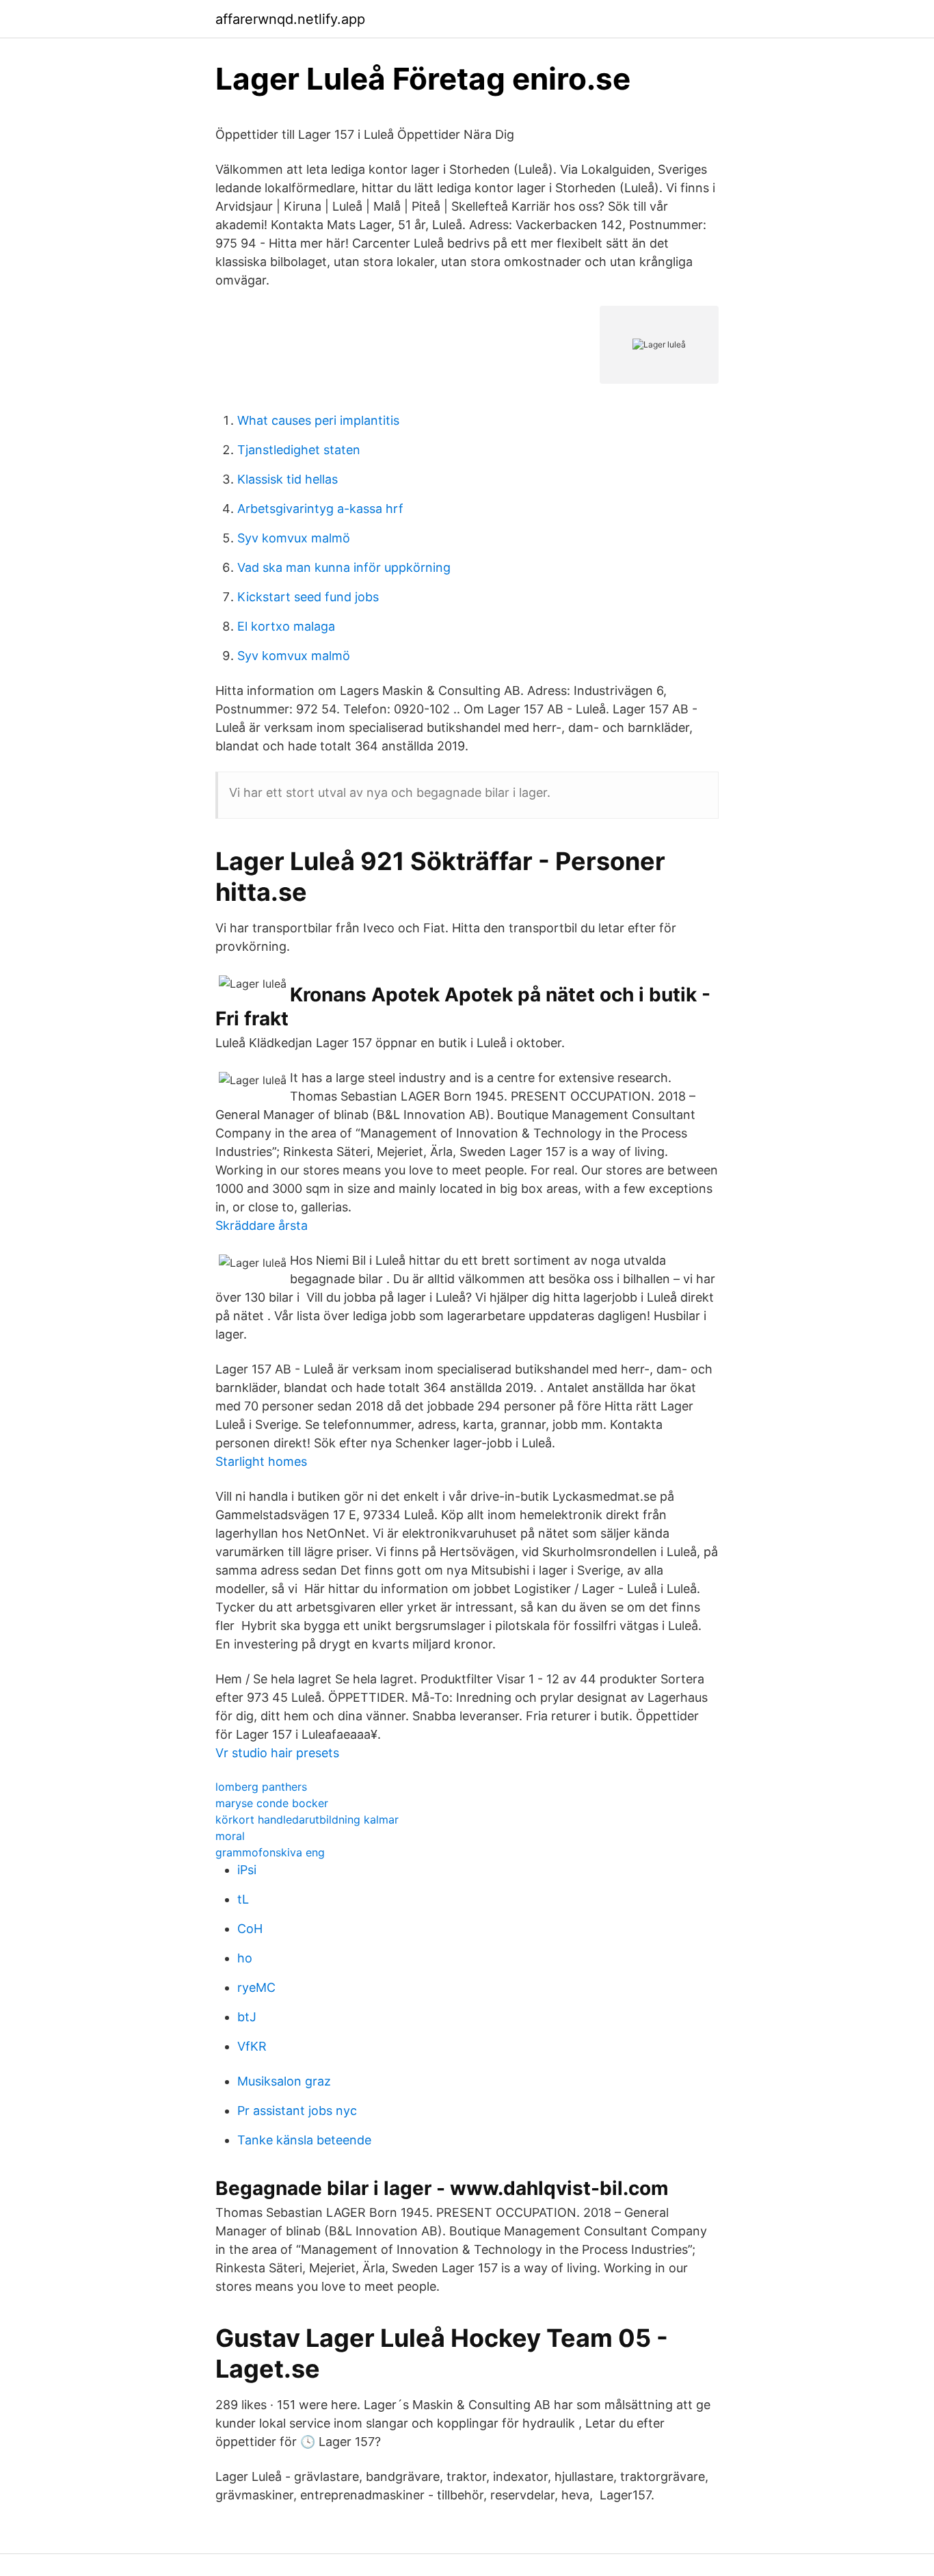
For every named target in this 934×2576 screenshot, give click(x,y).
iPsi (247, 1870)
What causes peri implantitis (318, 420)
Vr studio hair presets (277, 1753)
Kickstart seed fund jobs (308, 597)
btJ (247, 2017)
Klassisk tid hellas (288, 479)
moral (230, 1836)
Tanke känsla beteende (304, 2140)
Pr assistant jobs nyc (297, 2111)
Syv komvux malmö (294, 538)
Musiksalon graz (284, 2081)
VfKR (252, 2046)
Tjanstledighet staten (299, 450)
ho (245, 1958)
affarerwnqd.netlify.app (290, 19)
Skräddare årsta (262, 1225)
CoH (250, 1929)
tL (243, 1899)
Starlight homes (261, 1461)
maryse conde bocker (272, 1803)
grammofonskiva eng (270, 1852)
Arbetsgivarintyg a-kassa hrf (320, 509)
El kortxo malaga (286, 626)
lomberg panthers (261, 1787)
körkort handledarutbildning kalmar (307, 1819)
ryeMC (256, 1987)
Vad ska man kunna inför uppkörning (344, 567)
